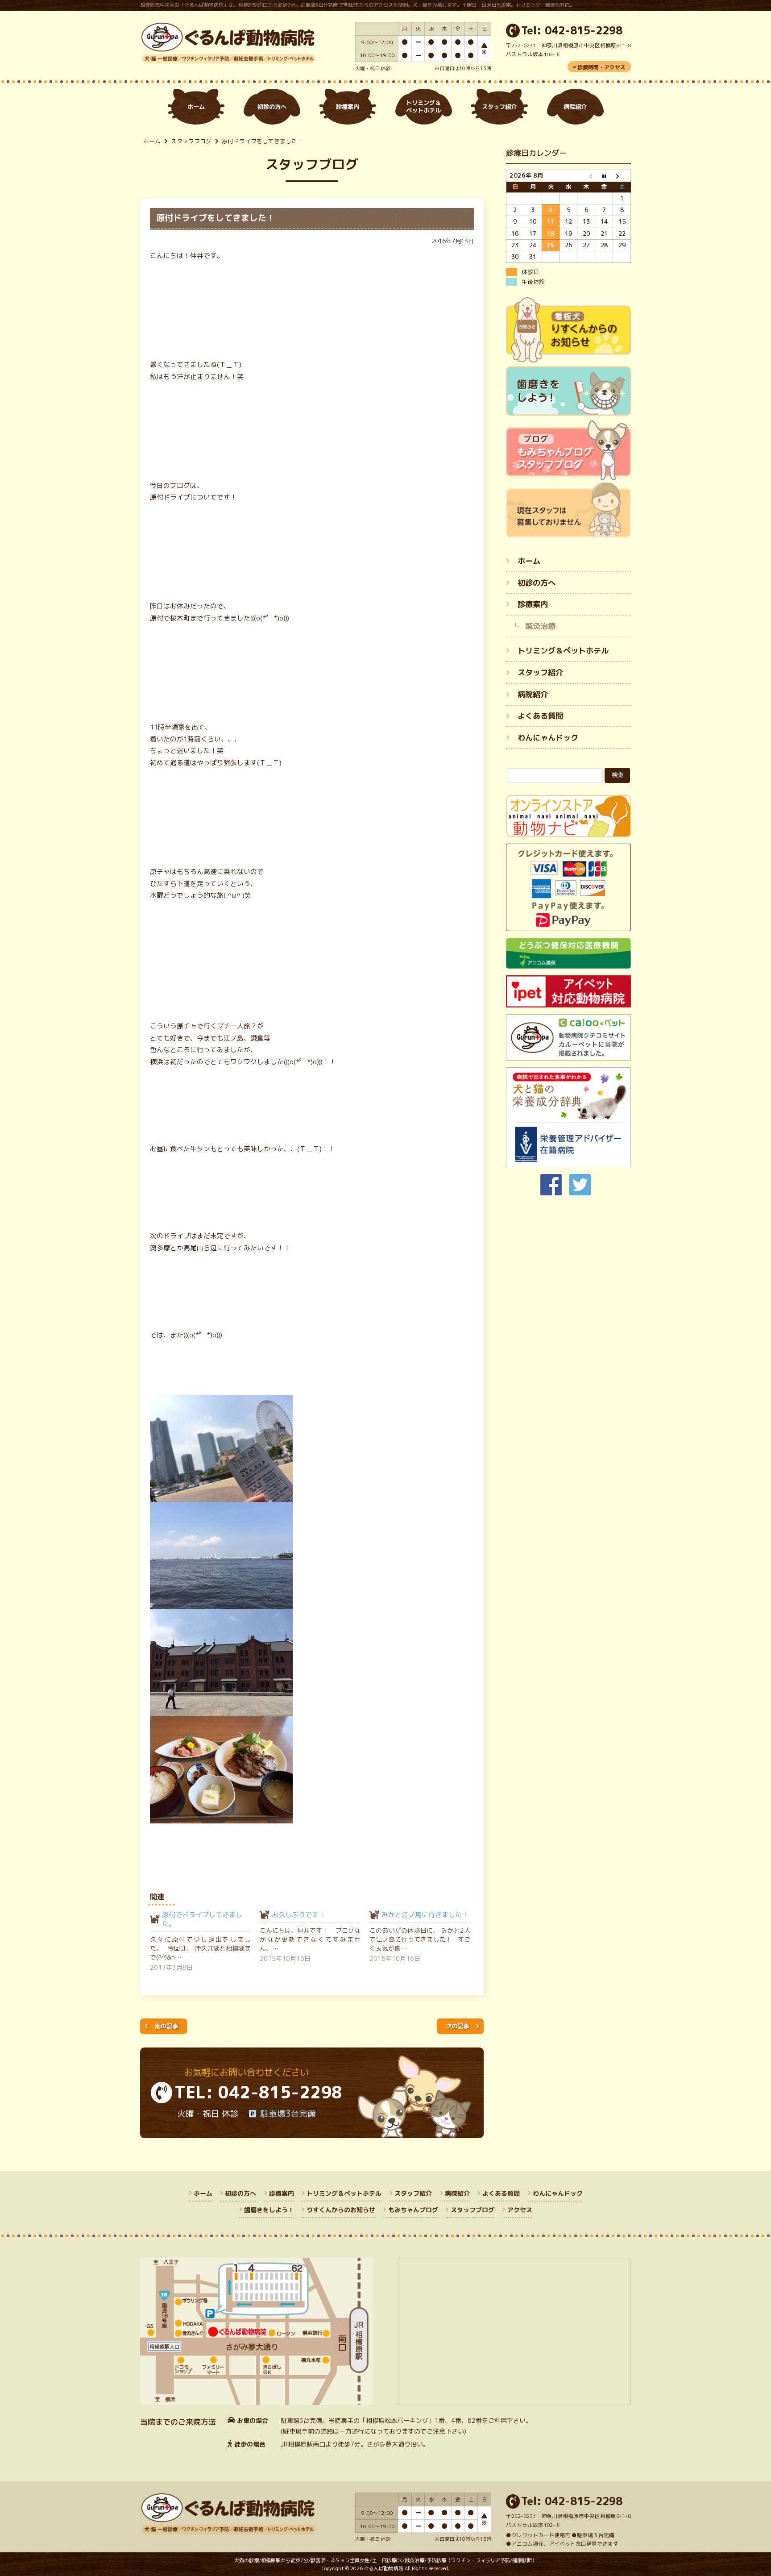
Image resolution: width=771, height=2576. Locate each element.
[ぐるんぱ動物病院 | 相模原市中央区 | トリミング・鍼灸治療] (228, 59)
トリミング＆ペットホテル (563, 651)
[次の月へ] (622, 176)
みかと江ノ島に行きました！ (425, 1915)
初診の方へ (537, 582)
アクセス (519, 2210)
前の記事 (166, 2026)
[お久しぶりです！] (315, 1937)
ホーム (152, 141)
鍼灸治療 (540, 626)
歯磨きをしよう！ (269, 2210)
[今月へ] (604, 176)
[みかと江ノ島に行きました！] (424, 1937)
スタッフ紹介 (540, 672)
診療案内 (533, 604)
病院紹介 (533, 694)
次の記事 (457, 2026)
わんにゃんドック (548, 738)
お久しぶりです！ (298, 1915)
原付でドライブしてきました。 (202, 1919)
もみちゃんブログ (413, 2210)
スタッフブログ (191, 141)
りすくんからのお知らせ (341, 2210)
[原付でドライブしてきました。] (205, 1941)
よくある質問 (540, 716)
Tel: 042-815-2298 (572, 31)
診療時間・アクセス (601, 67)
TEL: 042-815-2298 (258, 2092)
